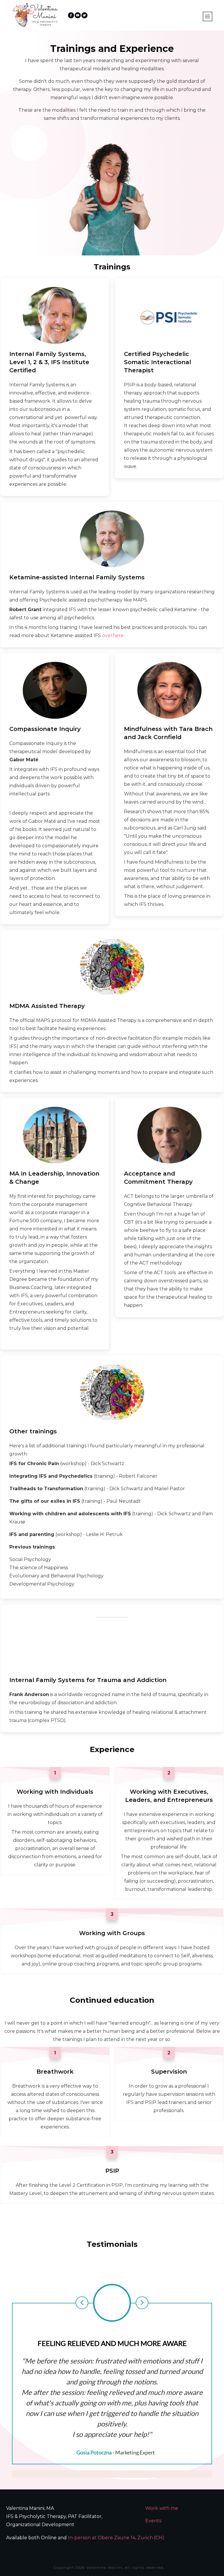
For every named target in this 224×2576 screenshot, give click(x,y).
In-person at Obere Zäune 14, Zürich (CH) (116, 2538)
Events (153, 2521)
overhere (113, 635)
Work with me (162, 2508)
